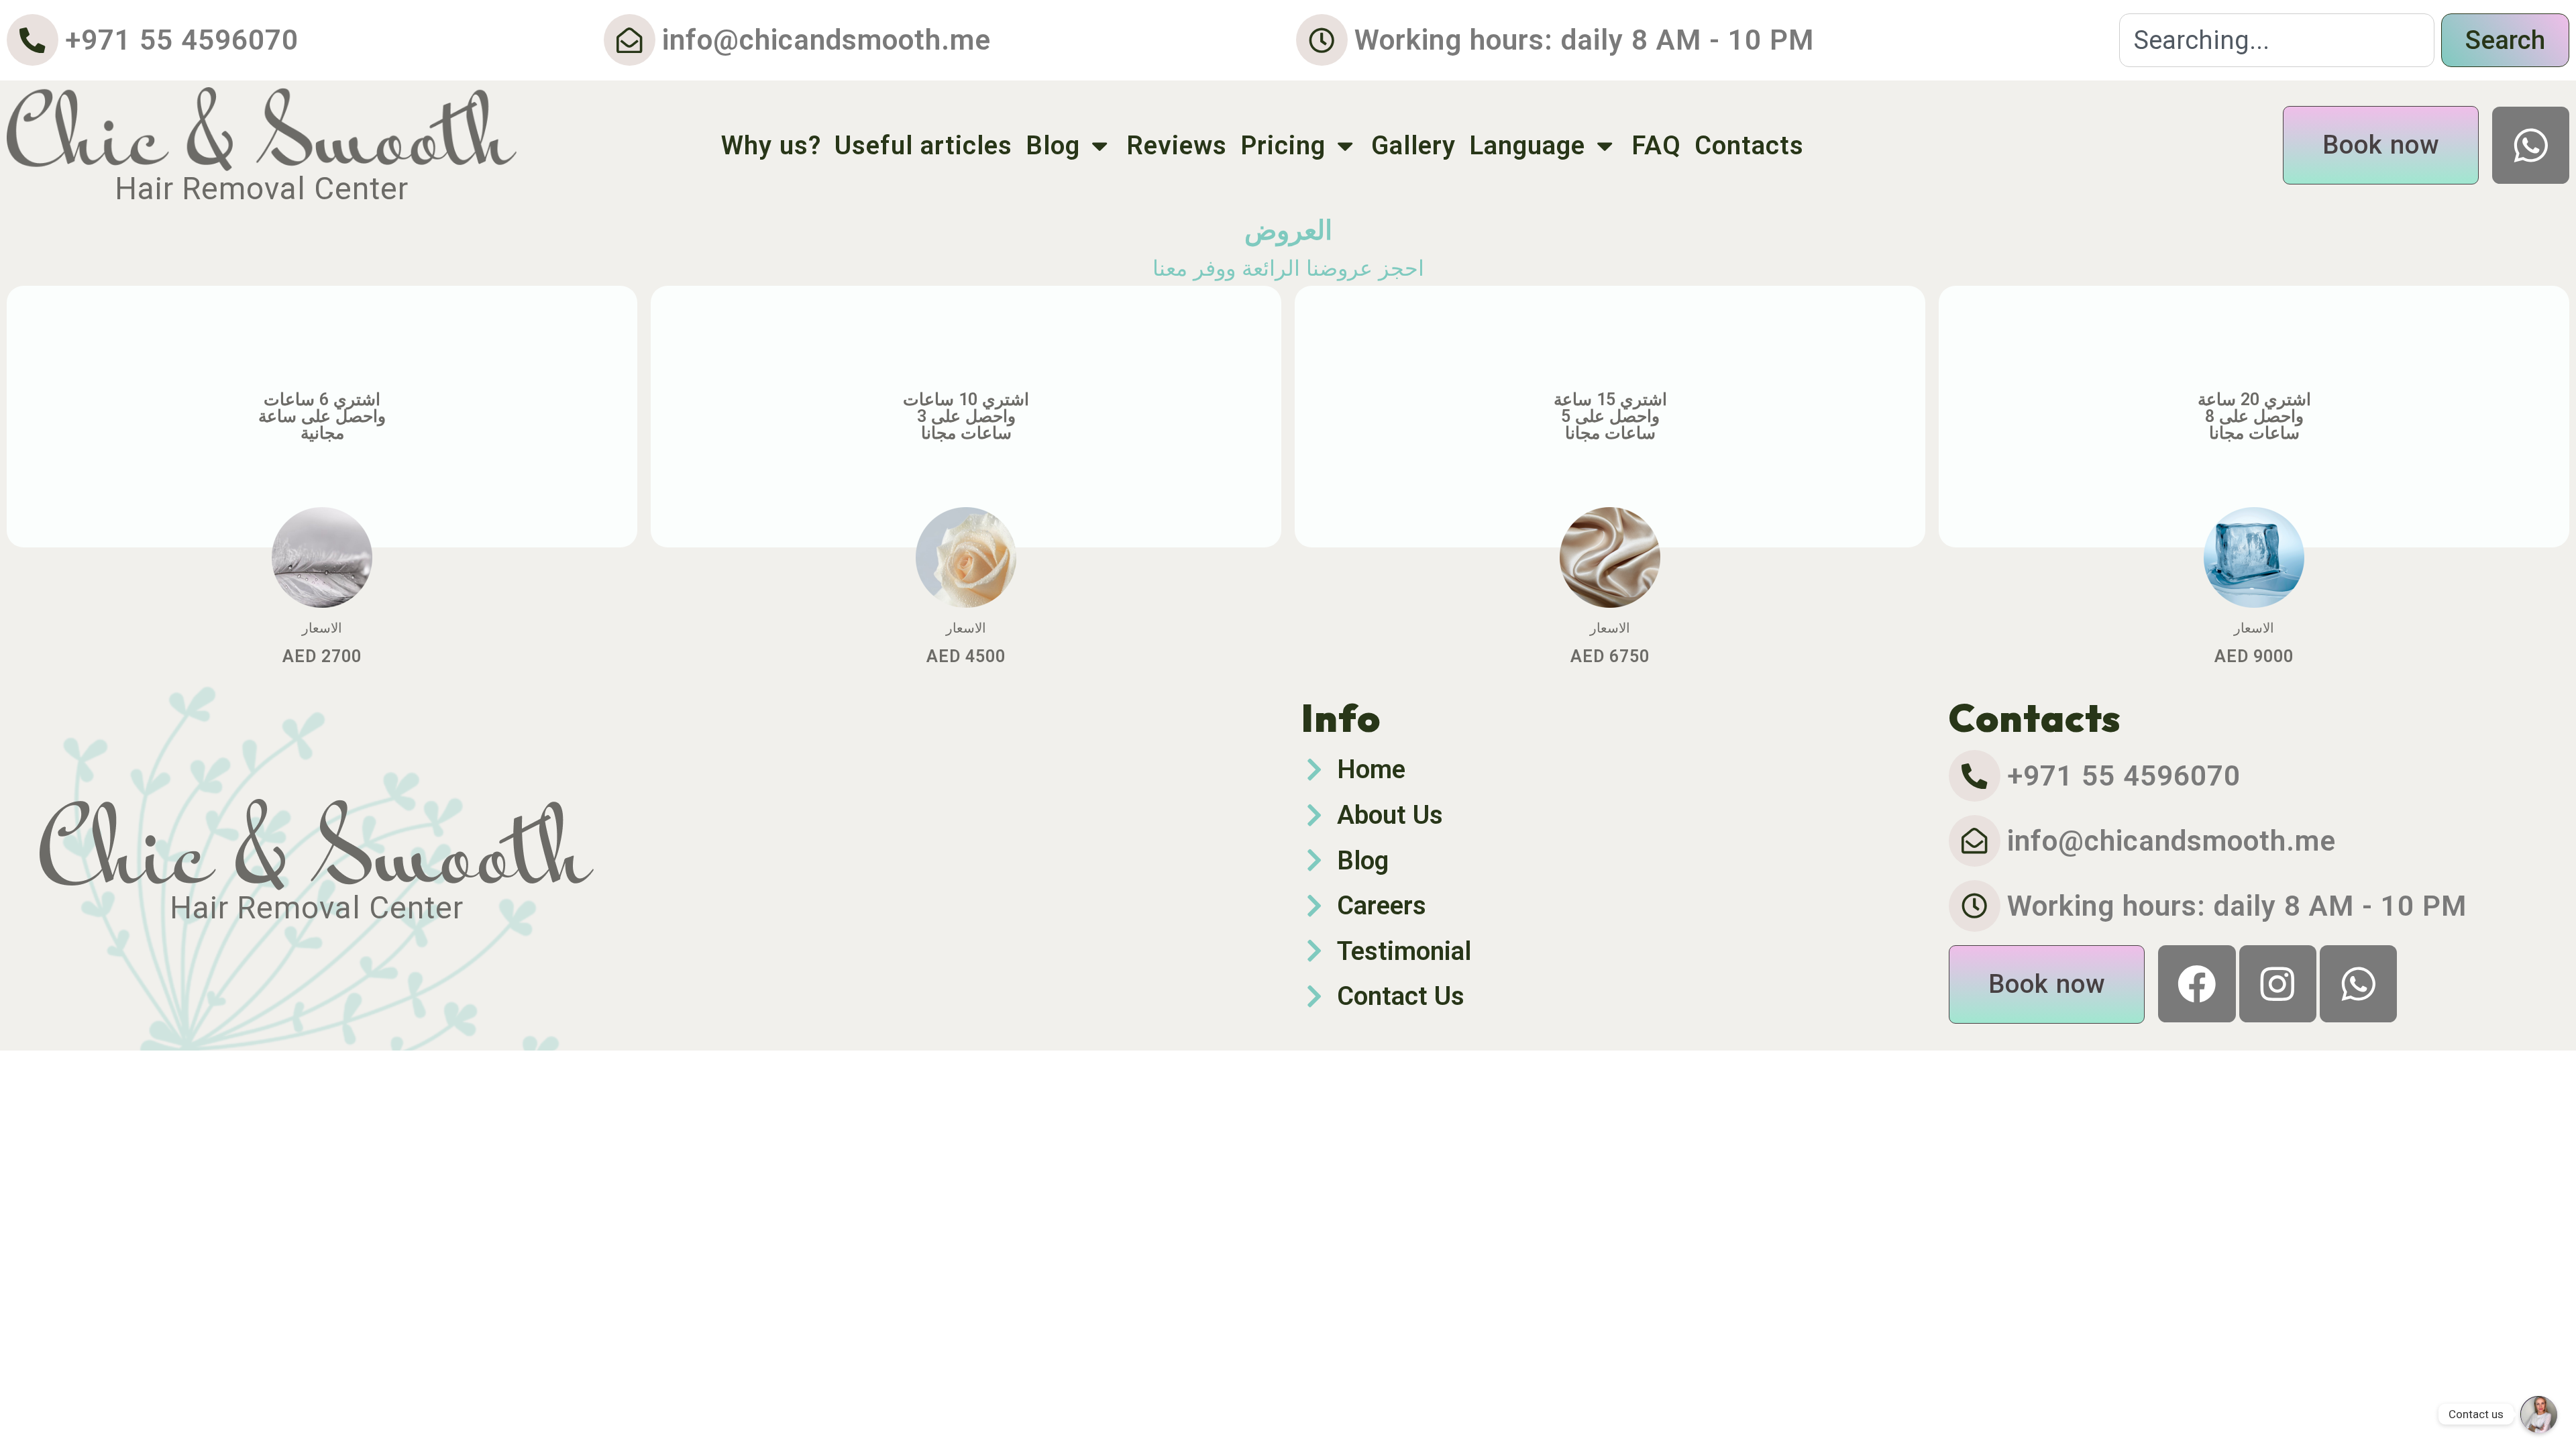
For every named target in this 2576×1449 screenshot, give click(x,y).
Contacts (1749, 145)
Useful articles (923, 145)
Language (1527, 145)
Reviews (1177, 145)
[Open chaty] (2538, 1414)
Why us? (771, 145)
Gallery (1413, 145)
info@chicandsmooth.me (826, 40)
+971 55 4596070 (182, 40)
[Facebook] (2197, 984)
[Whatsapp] (2531, 145)
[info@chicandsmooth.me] (630, 40)
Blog (1053, 145)
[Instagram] (2278, 984)
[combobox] (2277, 40)
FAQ (1656, 145)
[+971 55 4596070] (33, 40)
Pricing (1283, 145)
